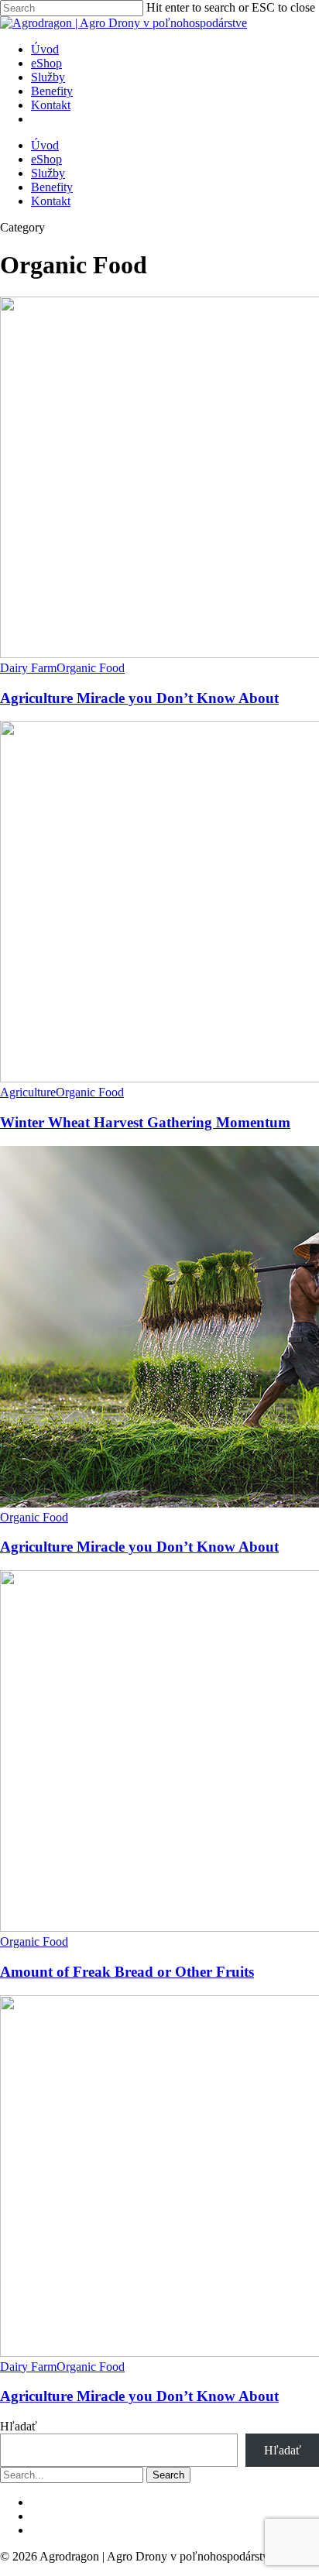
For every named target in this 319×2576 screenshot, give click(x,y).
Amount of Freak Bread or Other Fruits (127, 1972)
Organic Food (91, 668)
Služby (48, 173)
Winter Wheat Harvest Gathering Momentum (145, 1122)
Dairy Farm (28, 668)
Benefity (52, 187)
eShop (46, 159)
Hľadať (19, 2426)
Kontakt (51, 201)
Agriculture (28, 1092)
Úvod (45, 145)
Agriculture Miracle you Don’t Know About (139, 698)
